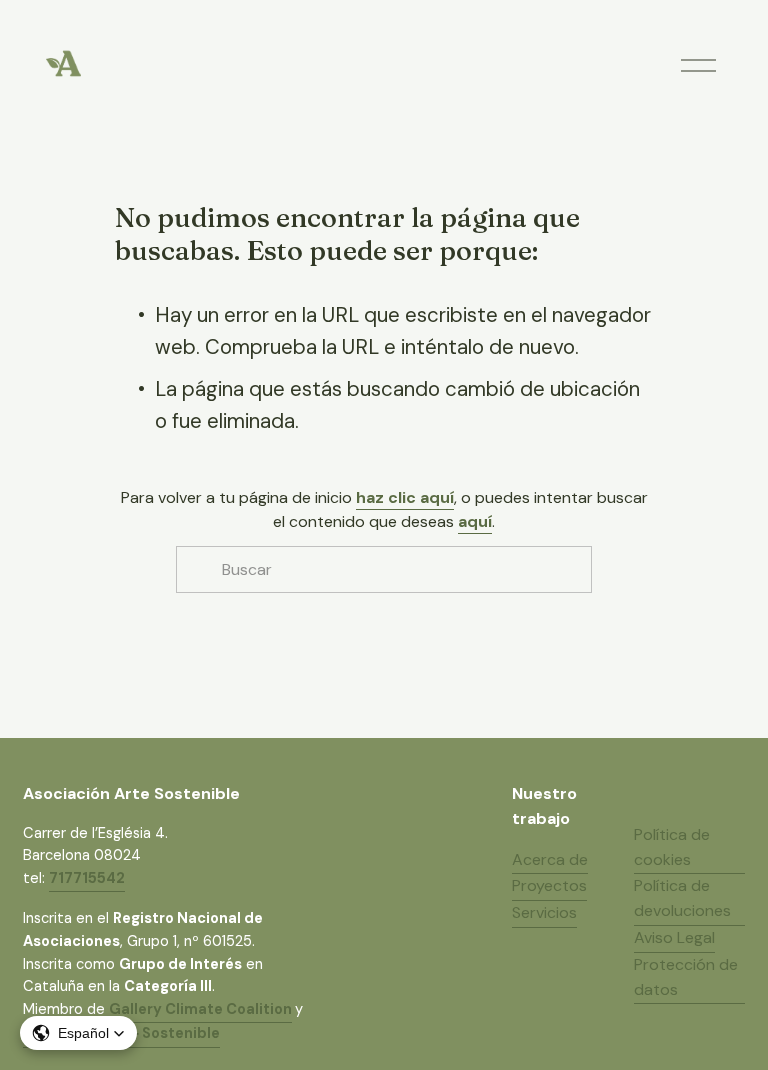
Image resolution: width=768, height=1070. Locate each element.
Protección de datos (686, 977)
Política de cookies (672, 847)
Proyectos (549, 885)
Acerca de (550, 859)
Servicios (544, 912)
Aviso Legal (674, 937)
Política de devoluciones (682, 898)
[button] (78, 1033)
